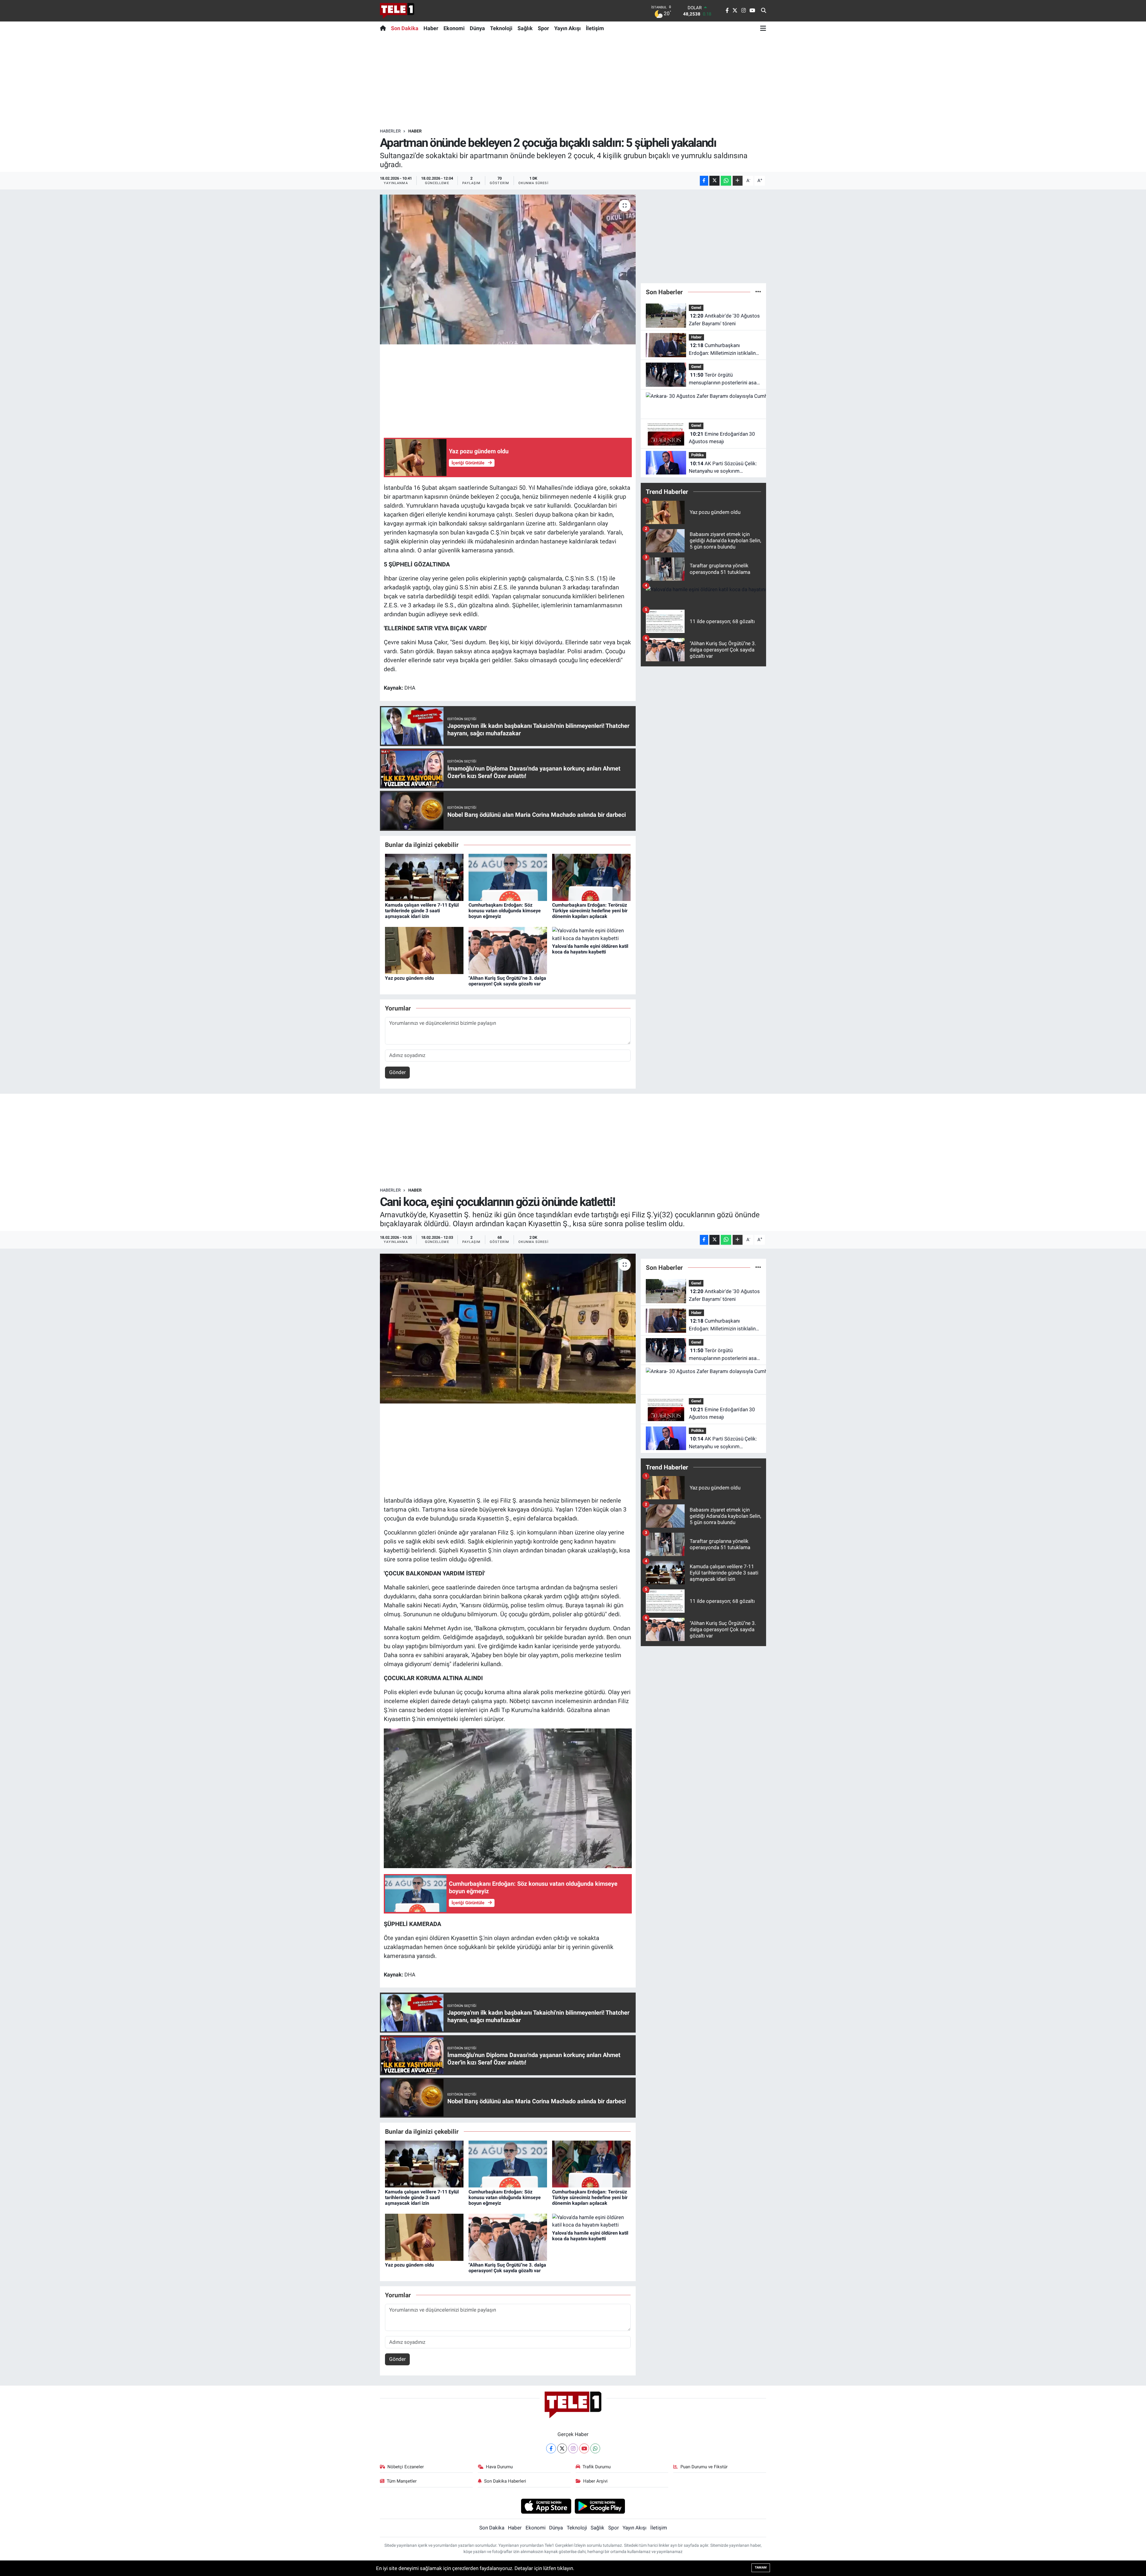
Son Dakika (405, 28)
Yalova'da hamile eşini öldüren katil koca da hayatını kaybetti (590, 949)
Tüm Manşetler (402, 2481)
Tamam (761, 2567)
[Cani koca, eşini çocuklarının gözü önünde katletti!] (508, 1329)
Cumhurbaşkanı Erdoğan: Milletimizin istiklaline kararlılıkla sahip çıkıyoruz (724, 350)
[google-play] (600, 2506)
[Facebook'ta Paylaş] (704, 181)
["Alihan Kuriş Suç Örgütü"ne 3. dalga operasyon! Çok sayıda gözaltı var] (508, 950)
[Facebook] (551, 2448)
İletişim (595, 28)
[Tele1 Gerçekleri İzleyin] (397, 11)
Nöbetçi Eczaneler (406, 2467)
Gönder (398, 1072)
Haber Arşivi (595, 2481)
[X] (562, 2448)
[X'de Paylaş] (714, 181)
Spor (543, 28)
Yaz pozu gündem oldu (409, 978)
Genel (696, 308)
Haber (431, 28)
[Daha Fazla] (738, 181)
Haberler (390, 131)
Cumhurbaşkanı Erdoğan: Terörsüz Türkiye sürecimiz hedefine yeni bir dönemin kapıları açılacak (590, 911)
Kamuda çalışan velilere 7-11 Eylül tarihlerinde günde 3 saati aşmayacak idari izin (422, 911)
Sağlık (525, 28)
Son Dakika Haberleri (505, 2481)
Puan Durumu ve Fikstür (704, 2467)
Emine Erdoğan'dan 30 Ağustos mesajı (722, 438)
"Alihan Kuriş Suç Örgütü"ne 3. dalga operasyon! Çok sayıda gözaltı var (507, 981)
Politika (697, 455)
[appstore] (546, 2506)
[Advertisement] (573, 81)
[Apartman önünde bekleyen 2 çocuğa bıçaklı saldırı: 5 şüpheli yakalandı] (508, 269)
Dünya (477, 28)
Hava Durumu (499, 2467)
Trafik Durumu (597, 2467)
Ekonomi (454, 28)
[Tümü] (758, 292)
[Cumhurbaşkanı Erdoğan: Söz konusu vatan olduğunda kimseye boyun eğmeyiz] (508, 877)
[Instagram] (573, 2448)
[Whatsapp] (595, 2448)
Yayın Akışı (567, 28)
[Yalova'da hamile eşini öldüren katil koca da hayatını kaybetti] (591, 934)
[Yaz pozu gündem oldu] (424, 950)
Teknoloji (501, 28)
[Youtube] (584, 2448)
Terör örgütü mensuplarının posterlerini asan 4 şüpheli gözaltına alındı (724, 379)
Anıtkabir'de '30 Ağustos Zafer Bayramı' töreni (724, 320)
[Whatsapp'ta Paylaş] (726, 181)
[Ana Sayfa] (384, 28)
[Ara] (764, 11)
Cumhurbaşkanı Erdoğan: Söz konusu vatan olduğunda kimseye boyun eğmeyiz (505, 911)
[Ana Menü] (763, 28)
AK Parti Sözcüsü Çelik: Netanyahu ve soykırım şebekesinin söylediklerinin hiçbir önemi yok (723, 468)
